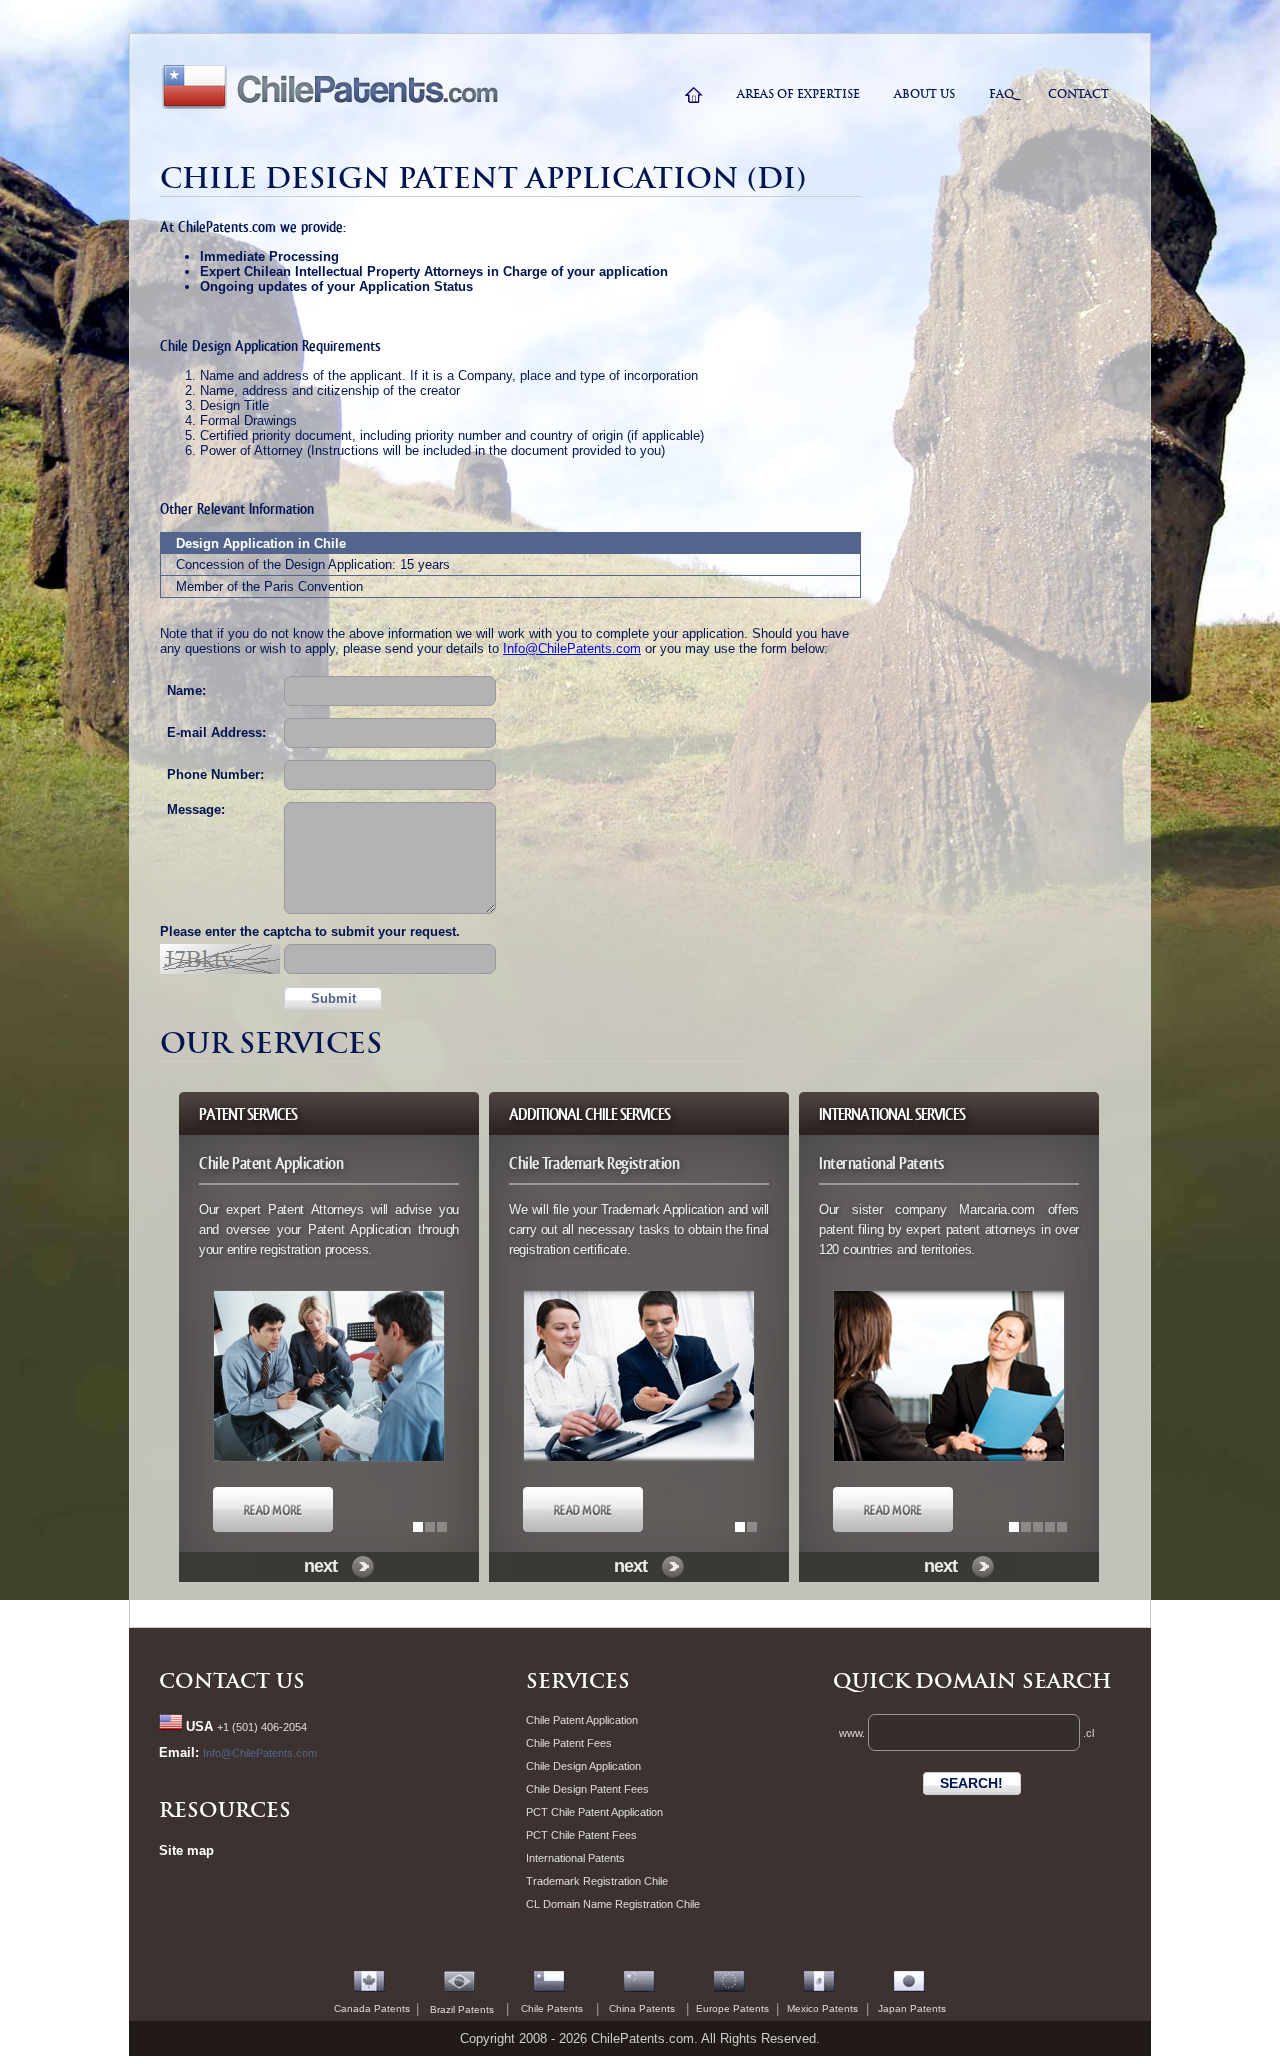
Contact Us (232, 1681)
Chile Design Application (583, 1766)
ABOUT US (924, 94)
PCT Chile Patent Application (594, 1812)
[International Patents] (893, 1528)
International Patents (575, 1858)
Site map (186, 1850)
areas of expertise (798, 94)
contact (1078, 94)
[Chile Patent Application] (273, 1528)
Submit (333, 998)
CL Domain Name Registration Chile (613, 1904)
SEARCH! (971, 1783)
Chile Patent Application (582, 1720)
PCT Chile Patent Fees (581, 1835)
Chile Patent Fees (569, 1743)
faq (1001, 94)
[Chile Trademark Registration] (583, 1528)
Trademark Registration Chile (597, 1881)
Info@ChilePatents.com (572, 648)
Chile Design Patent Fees (587, 1789)
